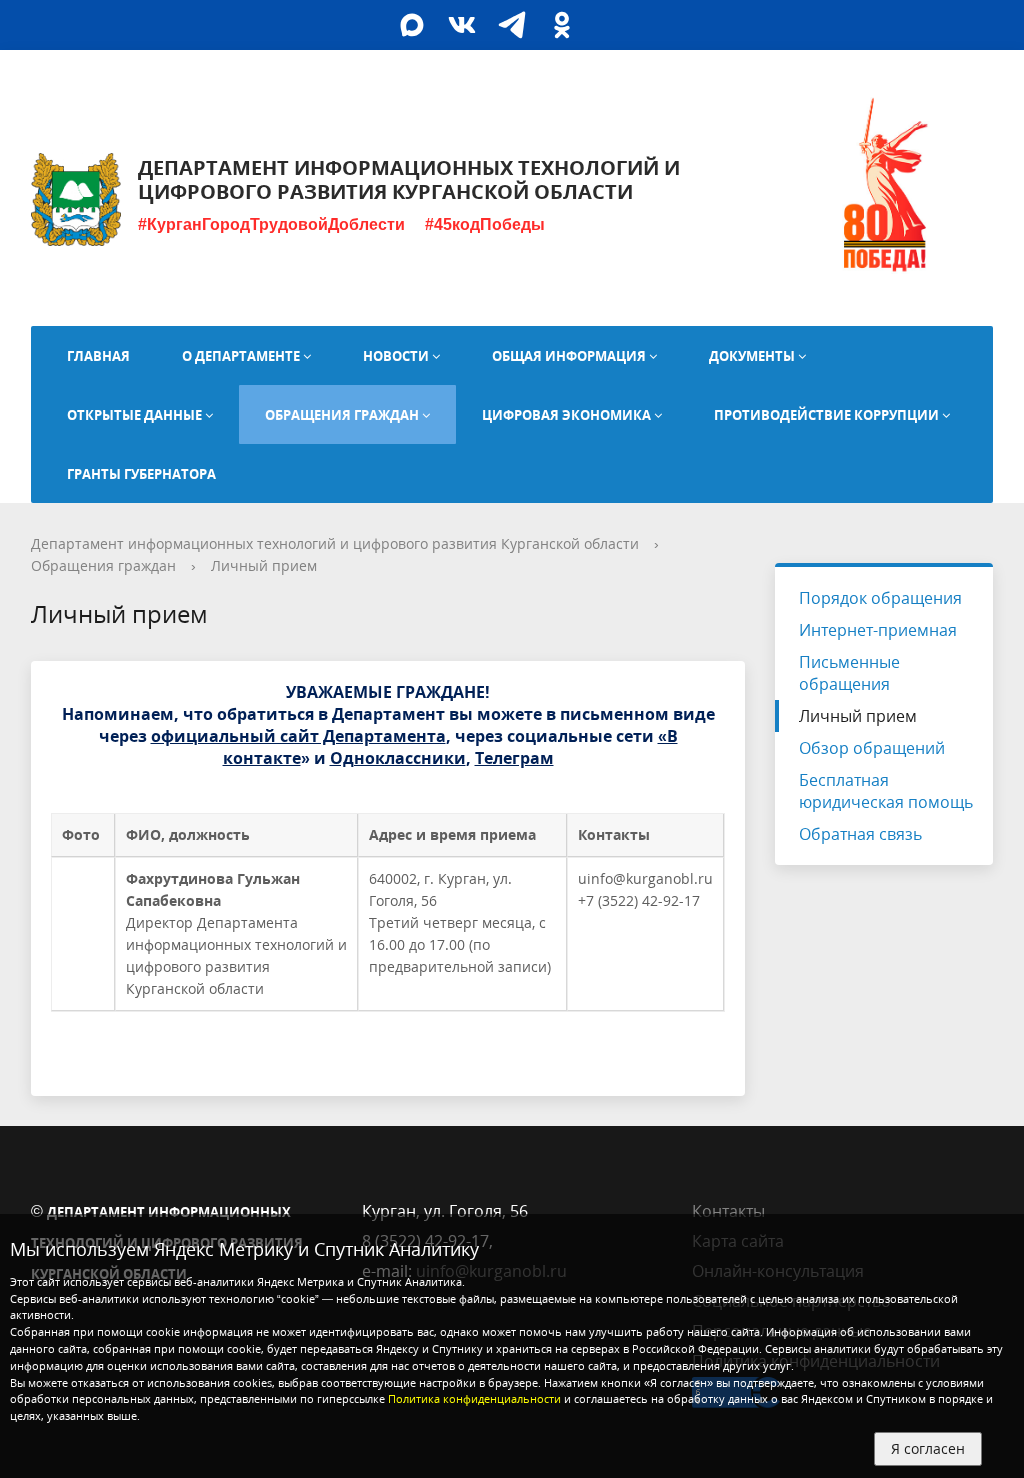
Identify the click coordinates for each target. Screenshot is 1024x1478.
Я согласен (928, 1448)
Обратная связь (860, 834)
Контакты (728, 1211)
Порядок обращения (880, 598)
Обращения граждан (103, 565)
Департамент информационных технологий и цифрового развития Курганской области (335, 543)
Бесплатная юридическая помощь (886, 791)
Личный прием (264, 565)
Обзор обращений (872, 748)
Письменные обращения (849, 673)
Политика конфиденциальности (474, 1398)
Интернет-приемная (878, 630)
